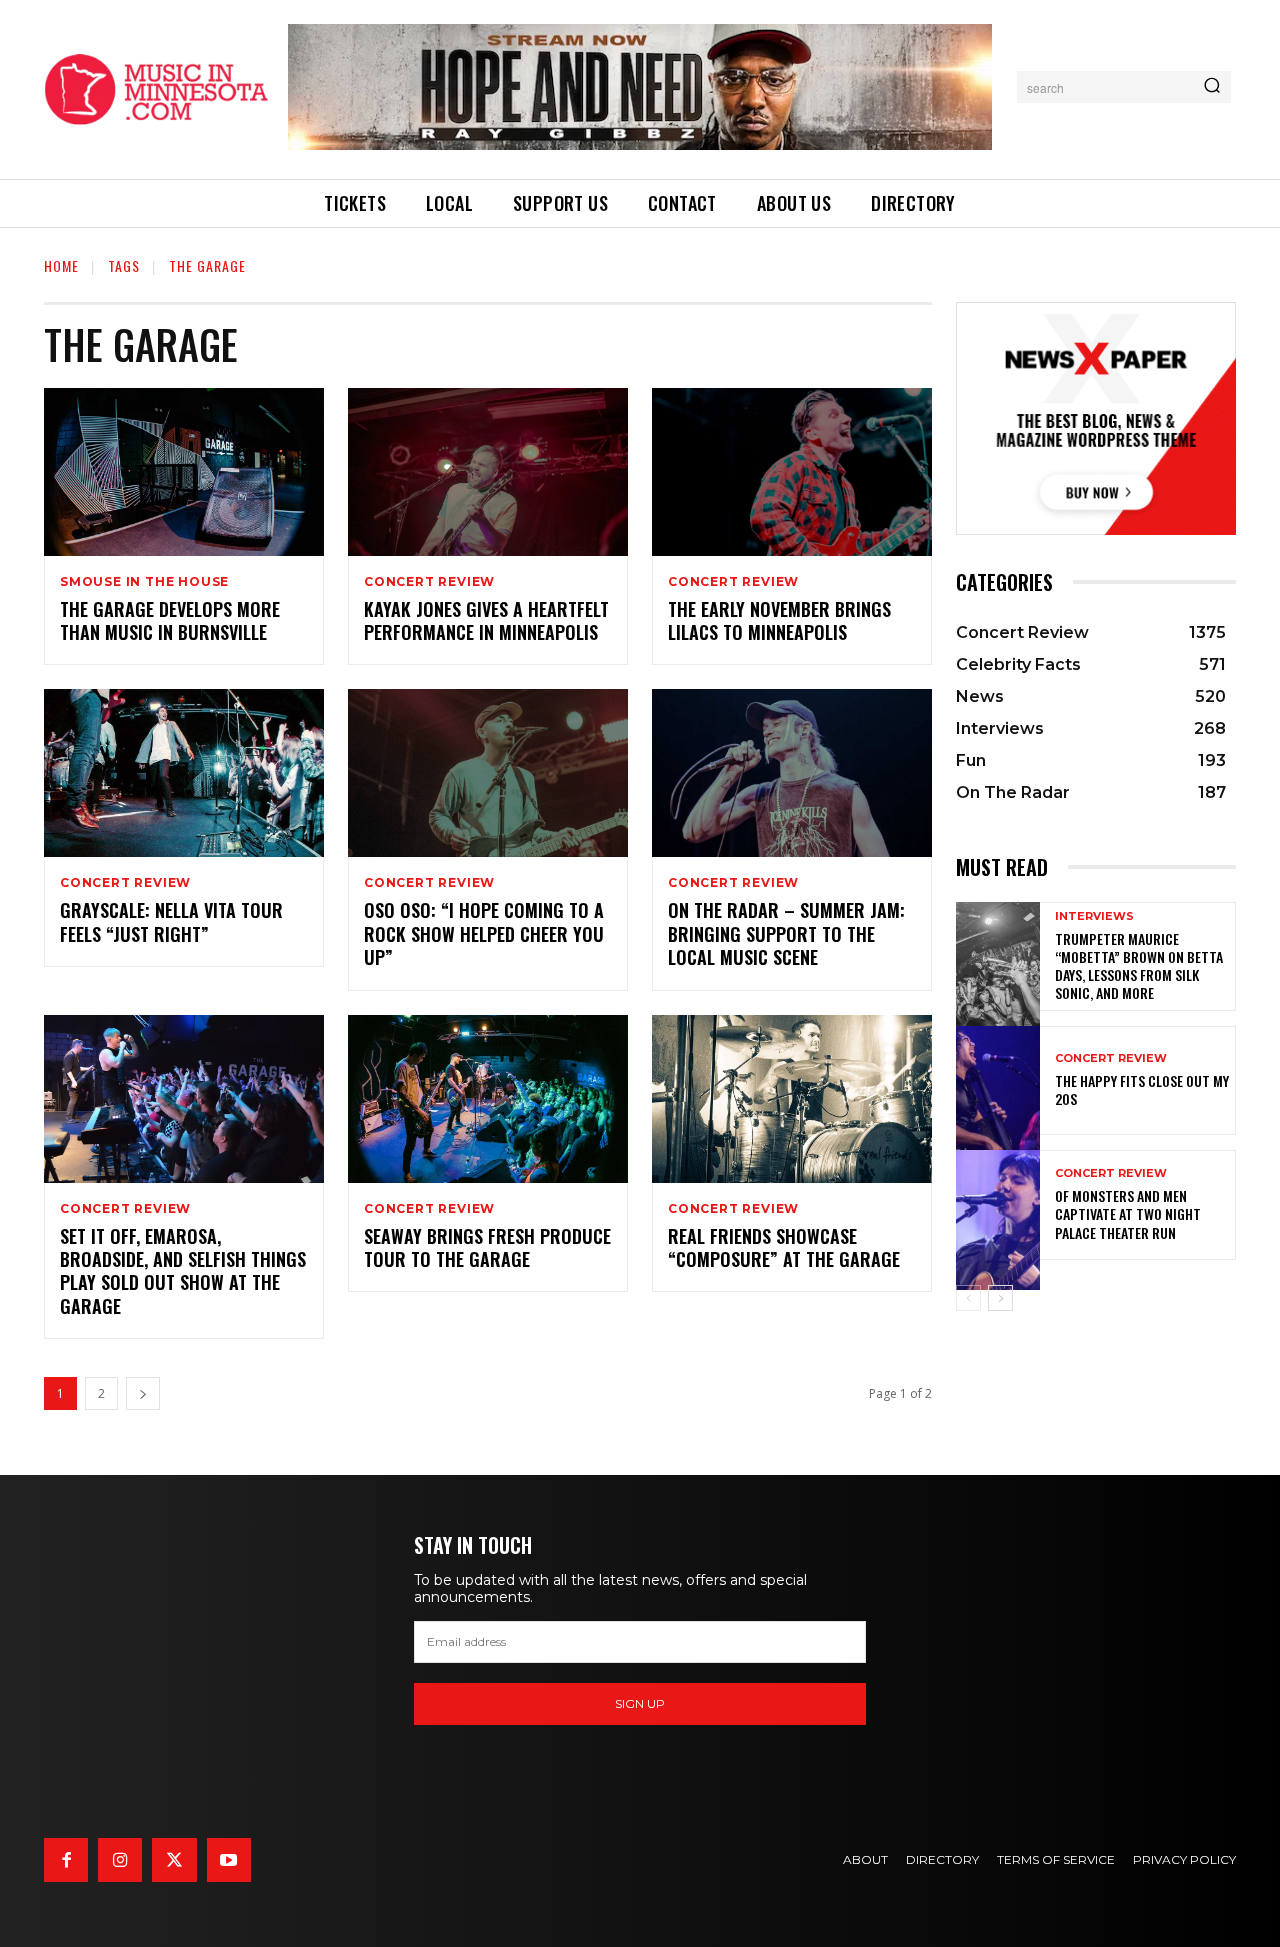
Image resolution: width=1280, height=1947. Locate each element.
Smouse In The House (144, 582)
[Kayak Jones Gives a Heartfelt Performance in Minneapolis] (488, 472)
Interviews (1094, 916)
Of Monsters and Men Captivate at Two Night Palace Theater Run (1128, 1213)
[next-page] (143, 1393)
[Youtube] (229, 1860)
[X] (174, 1860)
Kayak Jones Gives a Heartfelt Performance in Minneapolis (486, 620)
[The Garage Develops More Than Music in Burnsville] (184, 472)
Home (61, 265)
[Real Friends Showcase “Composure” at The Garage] (792, 1099)
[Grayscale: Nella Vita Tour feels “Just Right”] (184, 773)
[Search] (1212, 87)
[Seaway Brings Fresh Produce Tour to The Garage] (488, 1099)
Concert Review (429, 582)
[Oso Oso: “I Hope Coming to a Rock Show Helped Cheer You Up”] (488, 773)
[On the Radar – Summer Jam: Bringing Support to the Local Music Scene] (792, 773)
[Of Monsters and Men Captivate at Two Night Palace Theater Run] (998, 1204)
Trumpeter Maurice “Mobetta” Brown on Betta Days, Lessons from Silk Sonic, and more (1139, 966)
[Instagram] (120, 1860)
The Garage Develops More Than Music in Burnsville (170, 620)
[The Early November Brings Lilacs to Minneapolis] (792, 472)
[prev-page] (968, 1298)
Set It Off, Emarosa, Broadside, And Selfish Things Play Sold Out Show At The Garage (183, 1271)
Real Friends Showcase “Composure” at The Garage (784, 1247)
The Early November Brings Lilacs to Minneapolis (779, 620)
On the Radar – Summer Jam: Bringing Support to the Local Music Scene (786, 933)
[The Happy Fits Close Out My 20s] (998, 1080)
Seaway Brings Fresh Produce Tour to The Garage (487, 1247)
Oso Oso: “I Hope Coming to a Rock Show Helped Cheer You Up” (484, 933)
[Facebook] (66, 1860)
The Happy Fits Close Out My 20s (1142, 1089)
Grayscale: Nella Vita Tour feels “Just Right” (171, 921)
